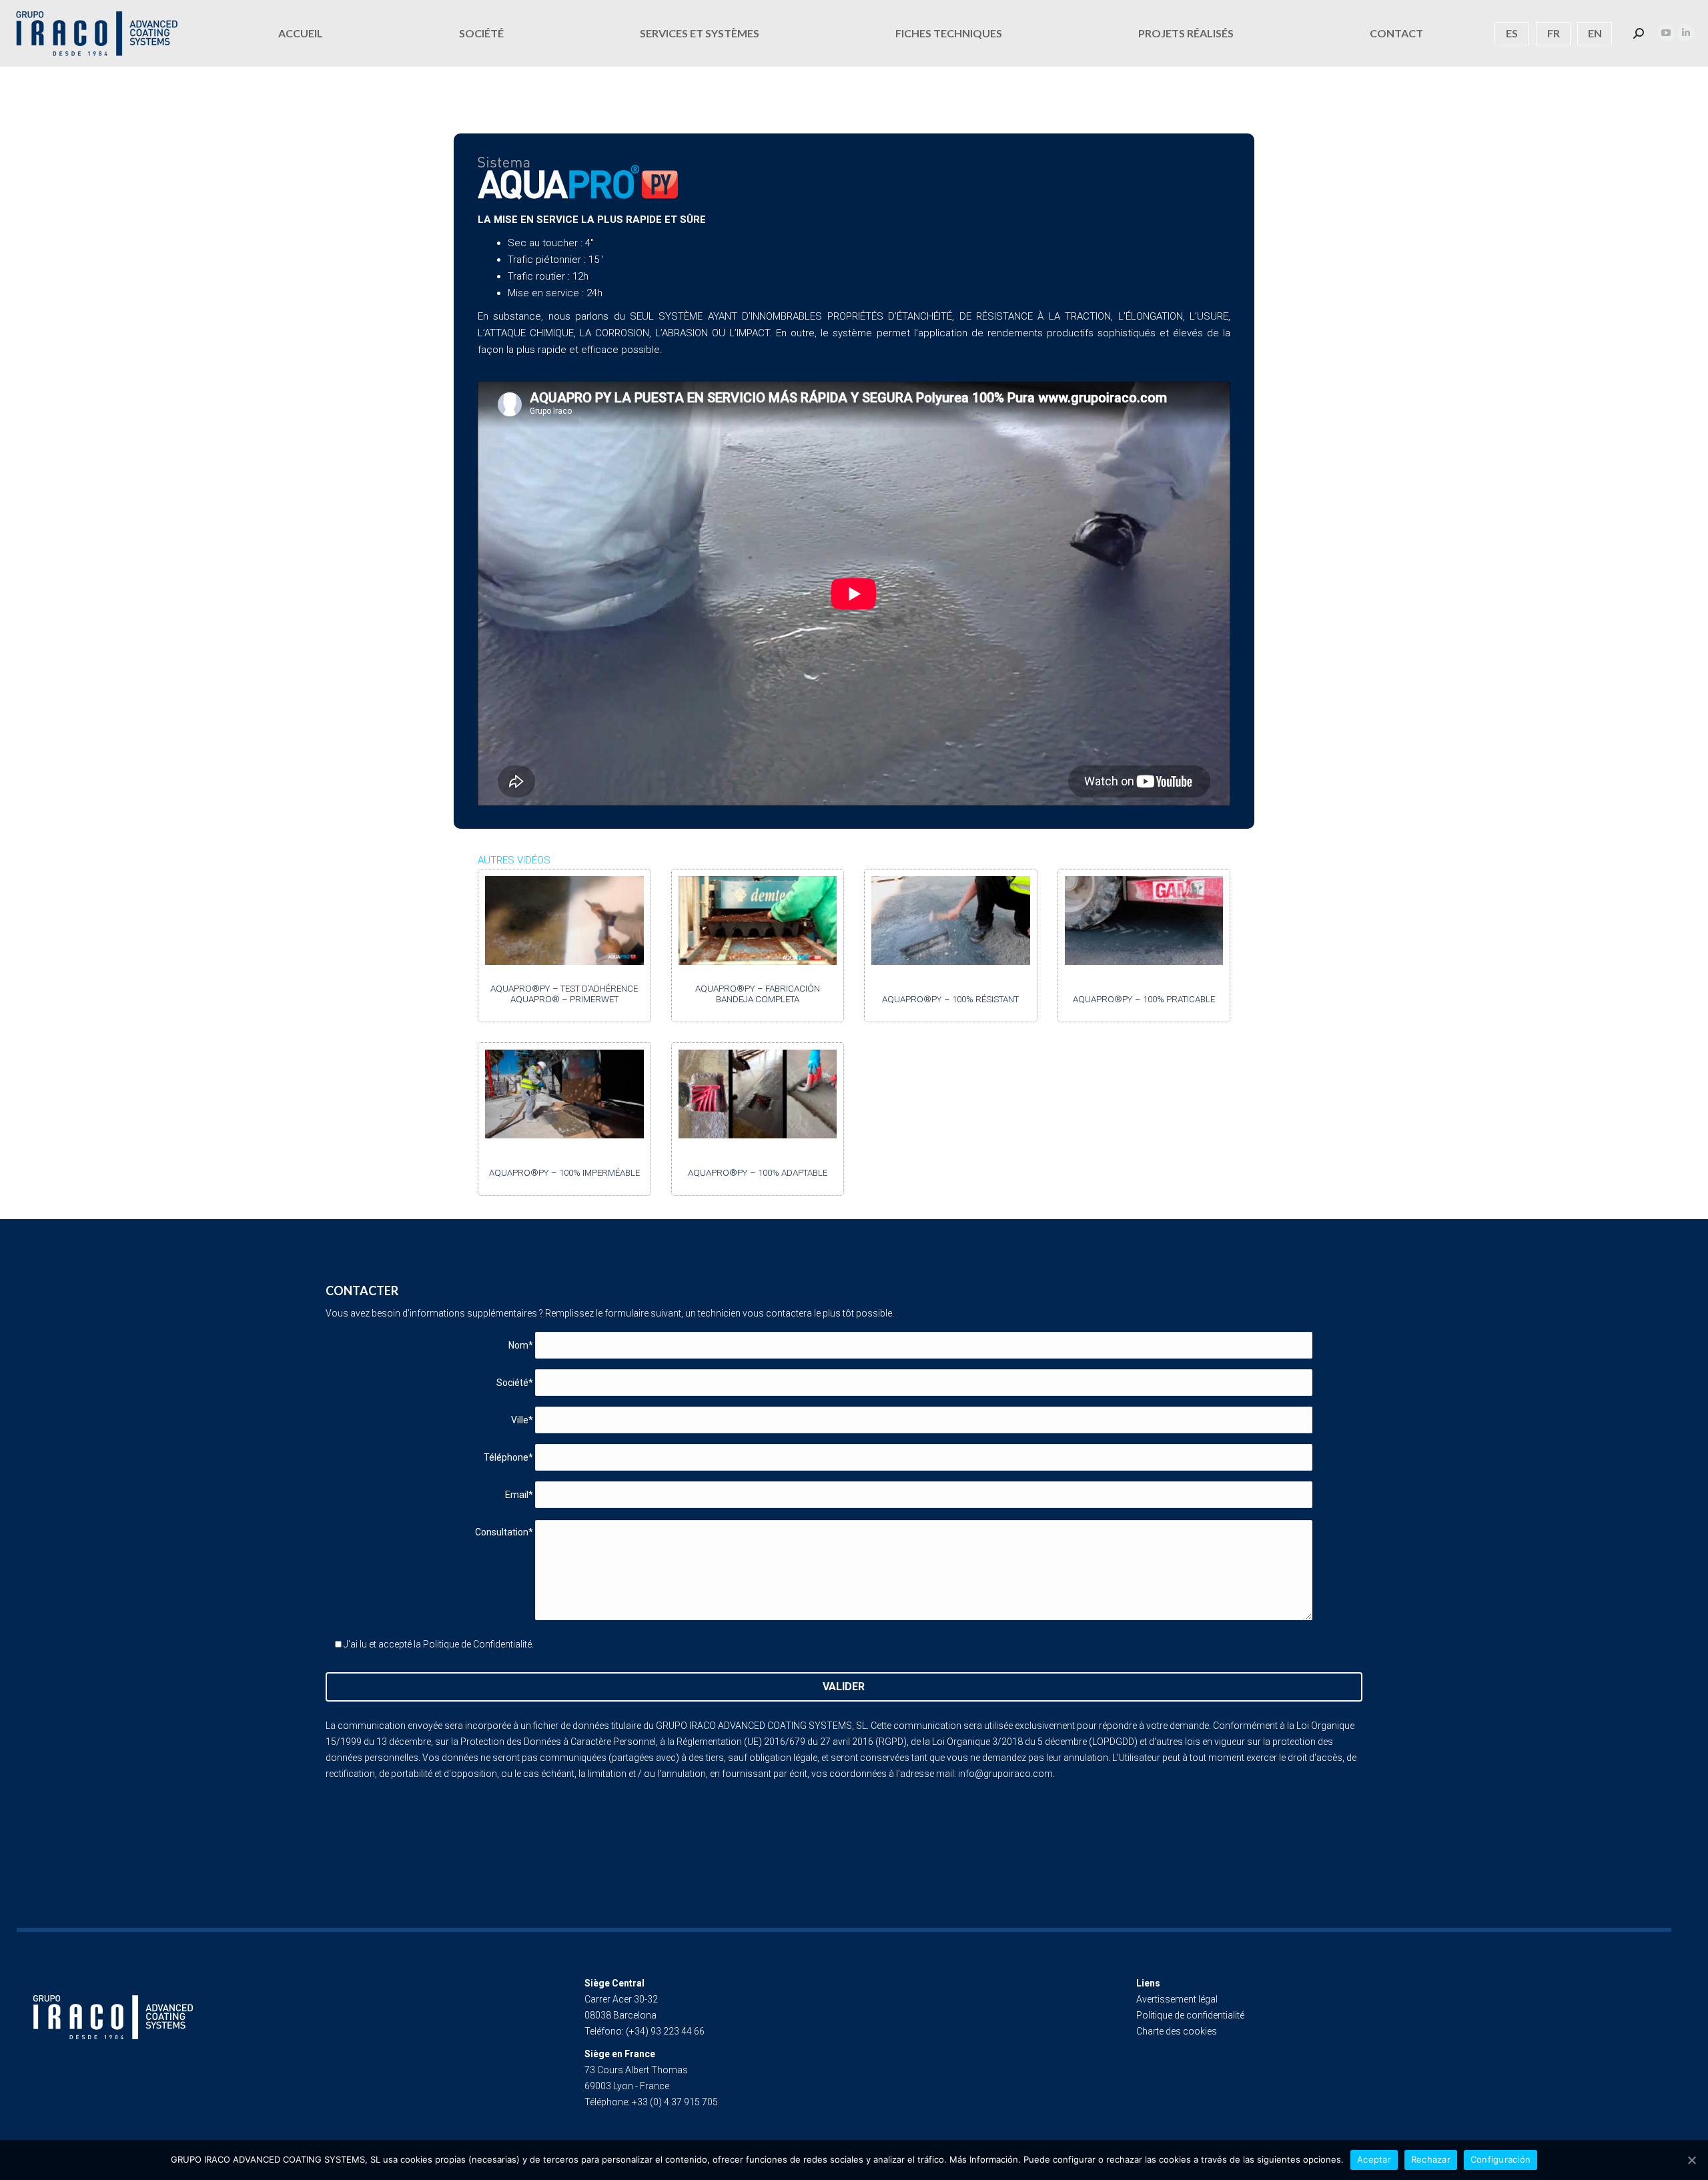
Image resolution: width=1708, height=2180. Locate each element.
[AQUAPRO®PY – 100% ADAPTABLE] (758, 1119)
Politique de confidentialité (1190, 2015)
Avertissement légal (1177, 1999)
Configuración (1501, 2159)
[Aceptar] (1691, 2160)
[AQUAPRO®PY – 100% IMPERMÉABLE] (564, 1119)
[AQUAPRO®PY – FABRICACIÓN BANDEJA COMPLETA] (758, 946)
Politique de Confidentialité (477, 1644)
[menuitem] (301, 33)
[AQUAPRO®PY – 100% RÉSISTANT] (951, 946)
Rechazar (1431, 2159)
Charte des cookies (1177, 2031)
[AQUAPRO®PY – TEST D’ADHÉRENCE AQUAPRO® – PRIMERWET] (564, 946)
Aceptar (1374, 2159)
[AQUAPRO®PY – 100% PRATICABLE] (1144, 946)
